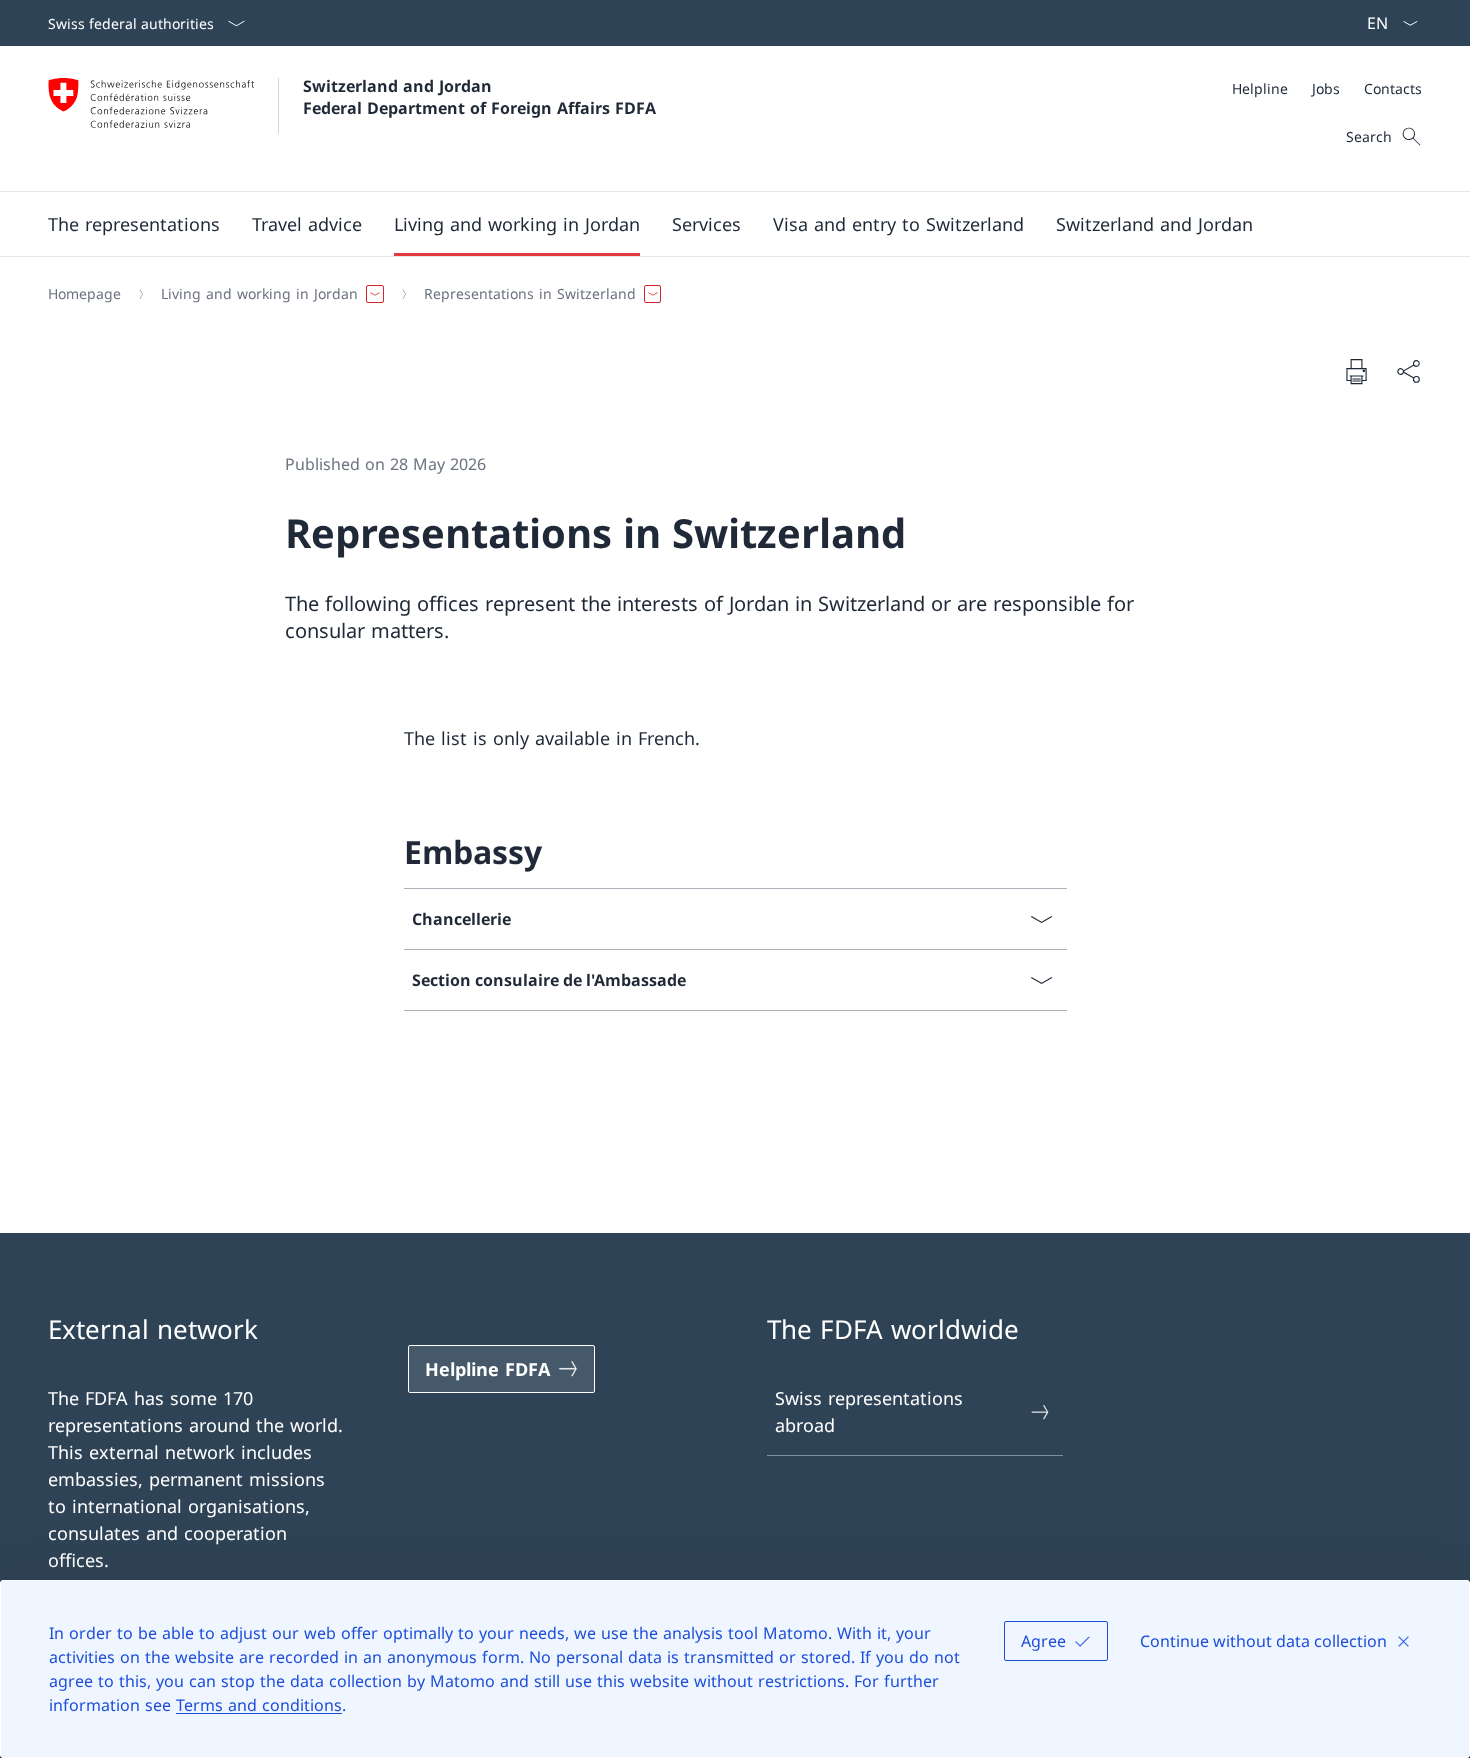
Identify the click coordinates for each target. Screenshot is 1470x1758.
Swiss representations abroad (869, 1411)
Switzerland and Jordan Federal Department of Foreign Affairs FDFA (479, 97)
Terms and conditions (259, 1705)
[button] (134, 224)
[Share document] (1408, 371)
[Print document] (1356, 371)
